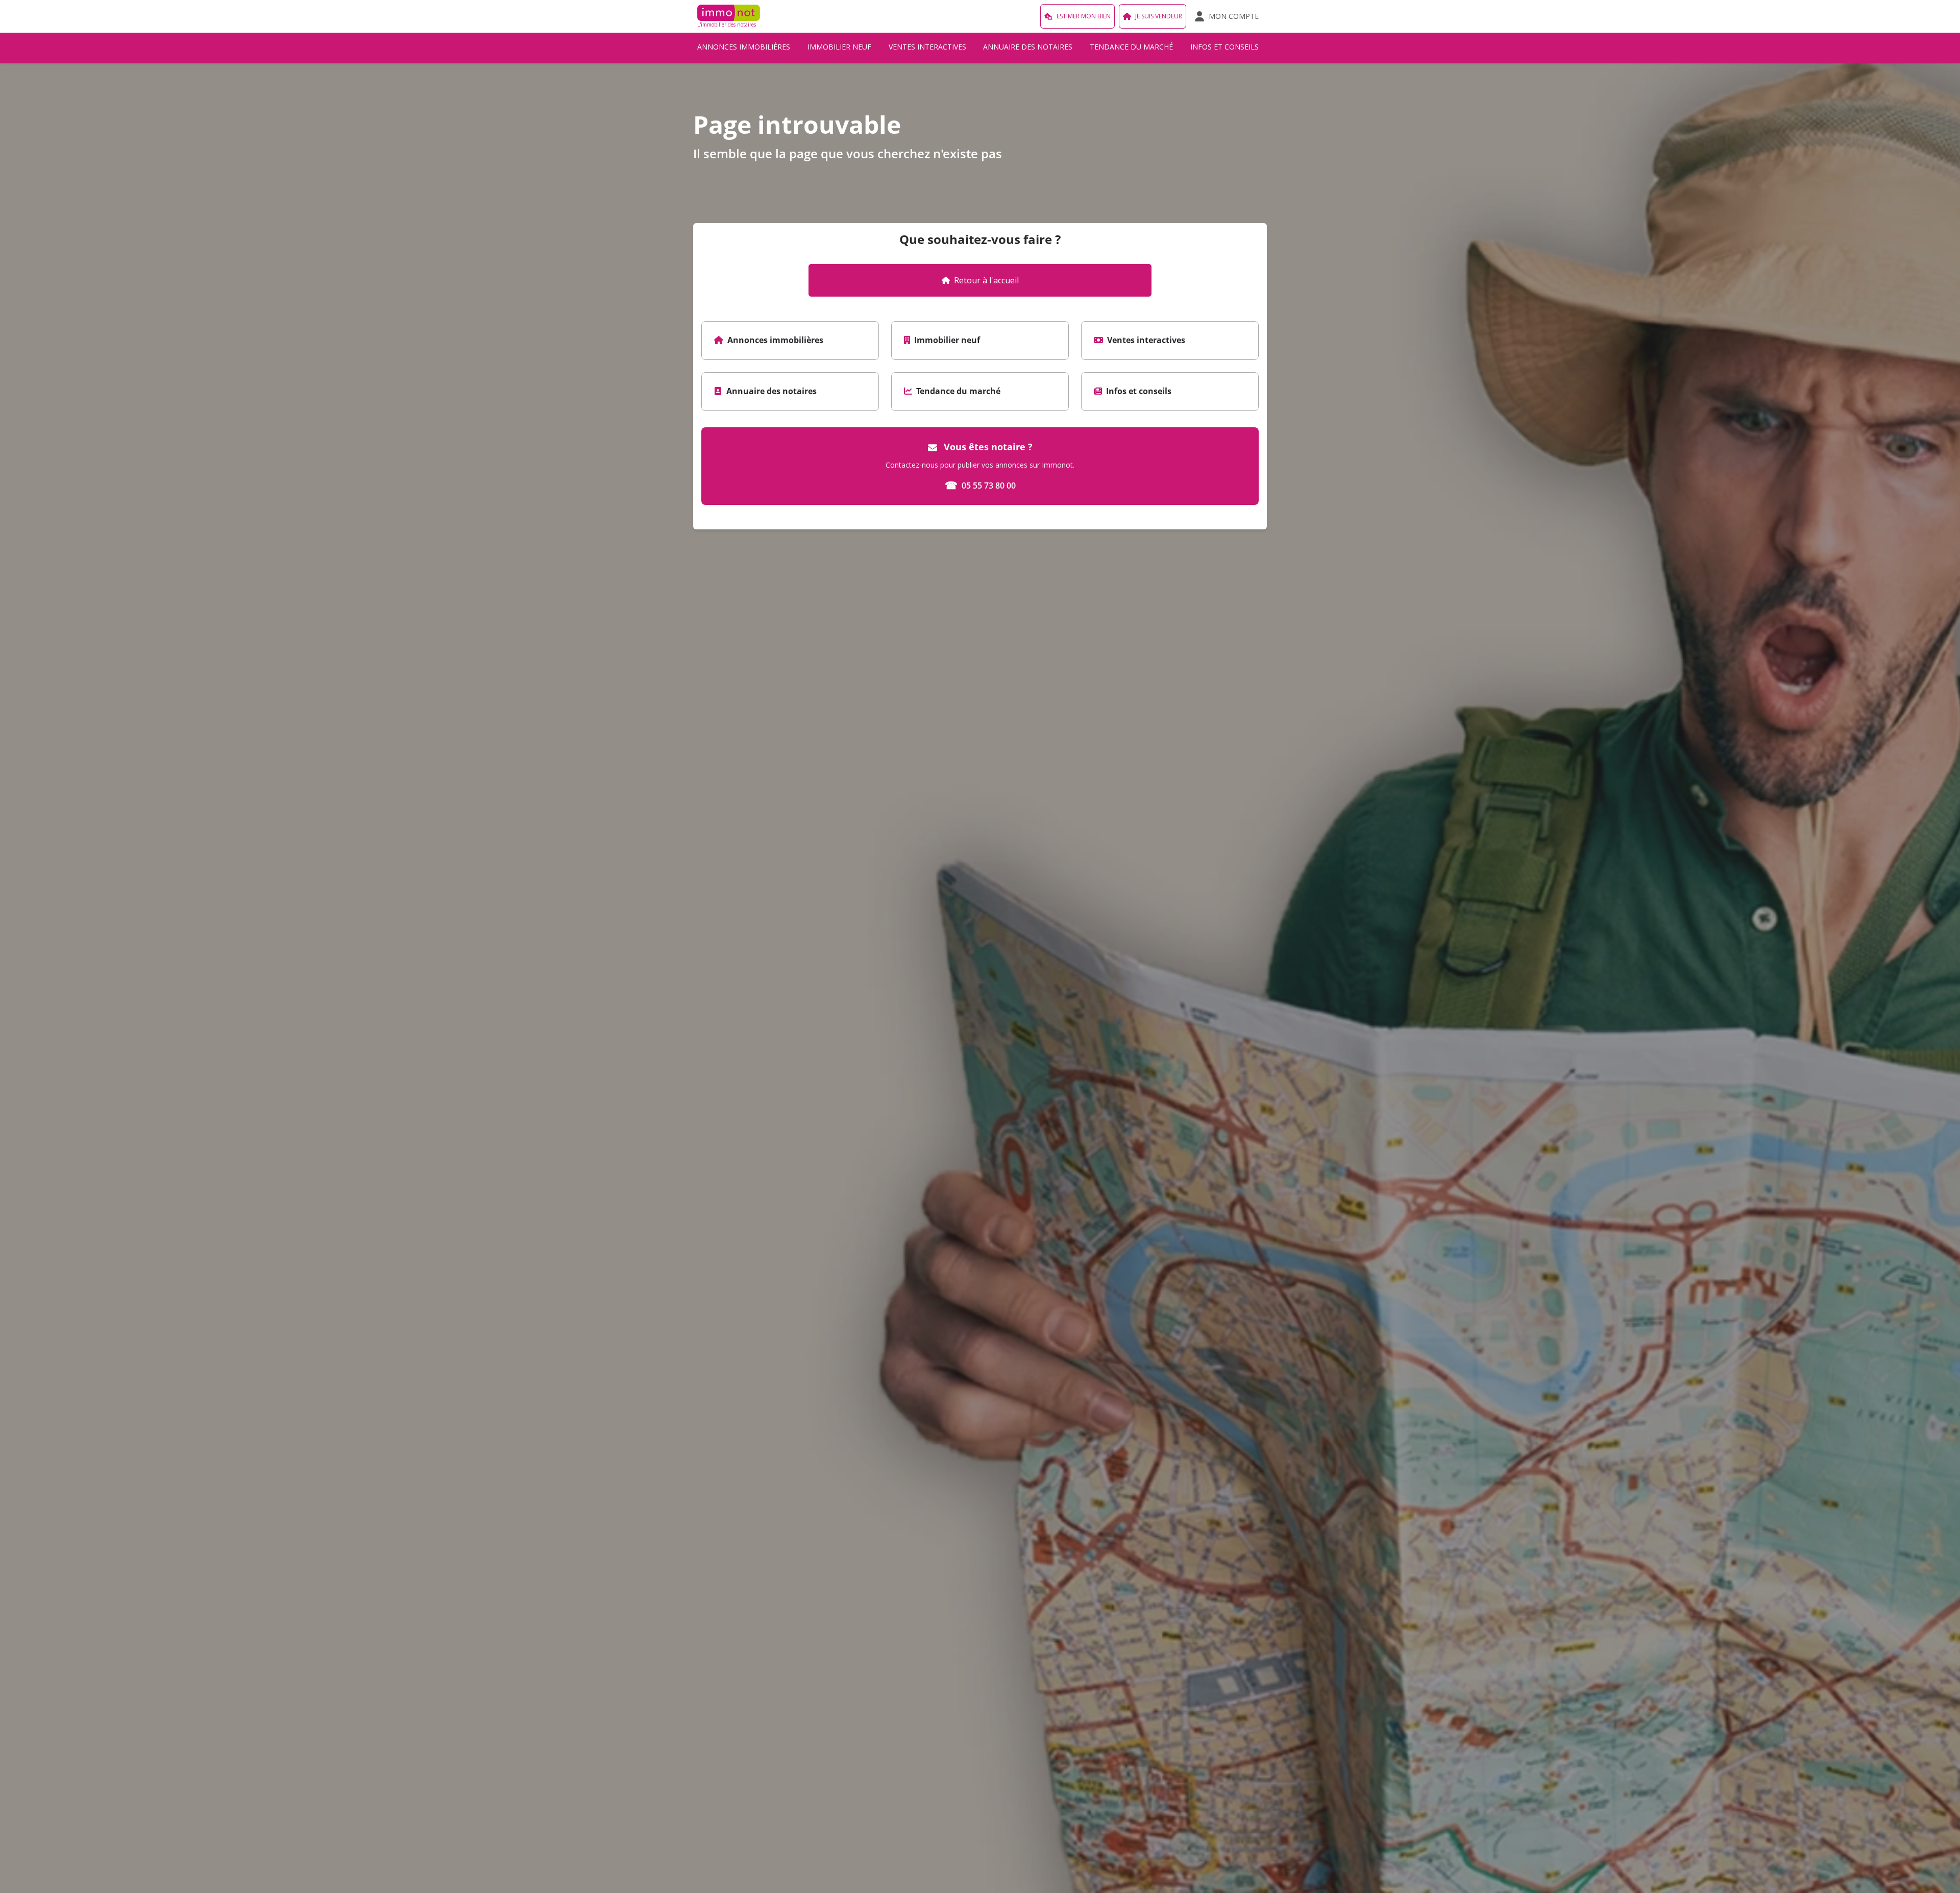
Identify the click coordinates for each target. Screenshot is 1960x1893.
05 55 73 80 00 (980, 485)
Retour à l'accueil (986, 280)
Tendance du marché (1131, 47)
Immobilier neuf (839, 47)
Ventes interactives (927, 47)
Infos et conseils (1224, 47)
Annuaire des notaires (1028, 47)
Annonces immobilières (744, 47)
